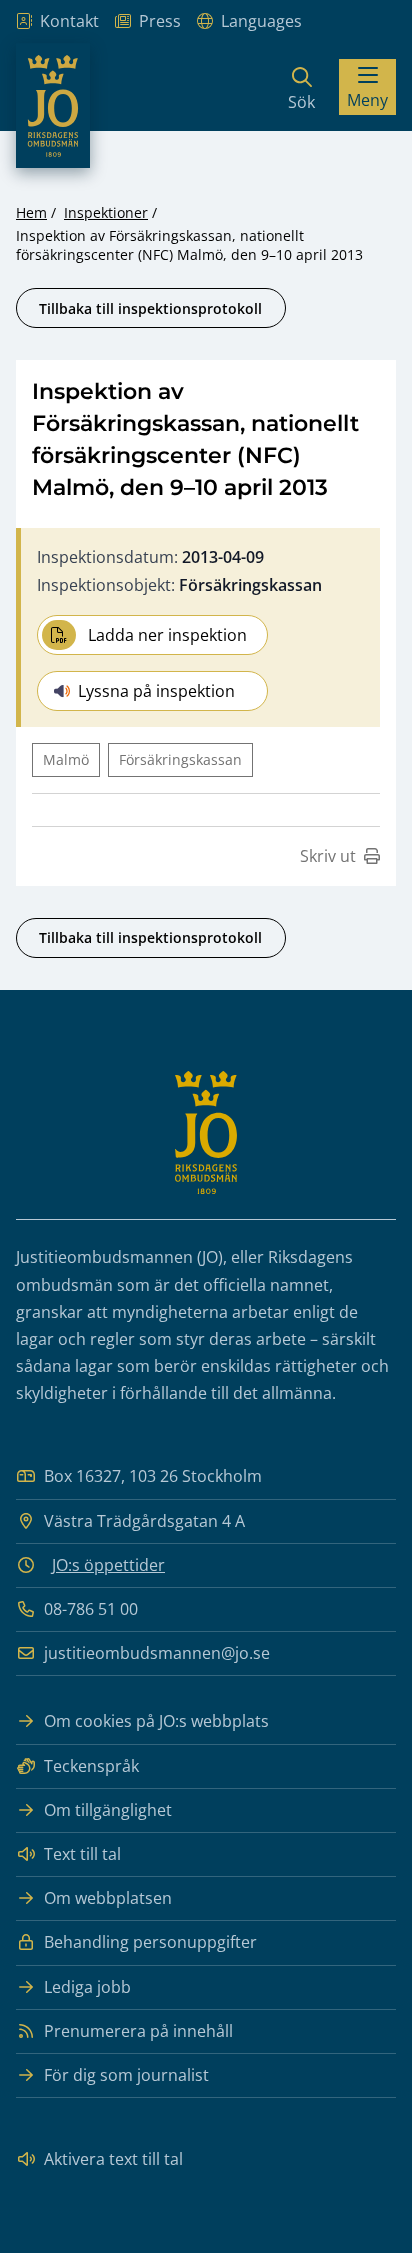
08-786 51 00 (91, 1609)
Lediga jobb (87, 1987)
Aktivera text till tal (113, 2159)
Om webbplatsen (108, 1898)
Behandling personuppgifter (150, 1942)
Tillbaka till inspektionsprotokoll (150, 308)
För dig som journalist (126, 2075)
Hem (31, 212)
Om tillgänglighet (108, 1810)
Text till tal (82, 1854)
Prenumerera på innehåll (138, 2031)
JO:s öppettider (108, 1565)
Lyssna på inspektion (156, 691)
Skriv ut (328, 856)
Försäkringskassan (180, 759)
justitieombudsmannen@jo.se (157, 1653)
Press (160, 21)
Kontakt (69, 21)
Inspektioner (106, 212)
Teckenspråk (91, 1766)
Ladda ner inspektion (167, 635)
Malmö (66, 759)
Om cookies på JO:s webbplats (156, 1721)
